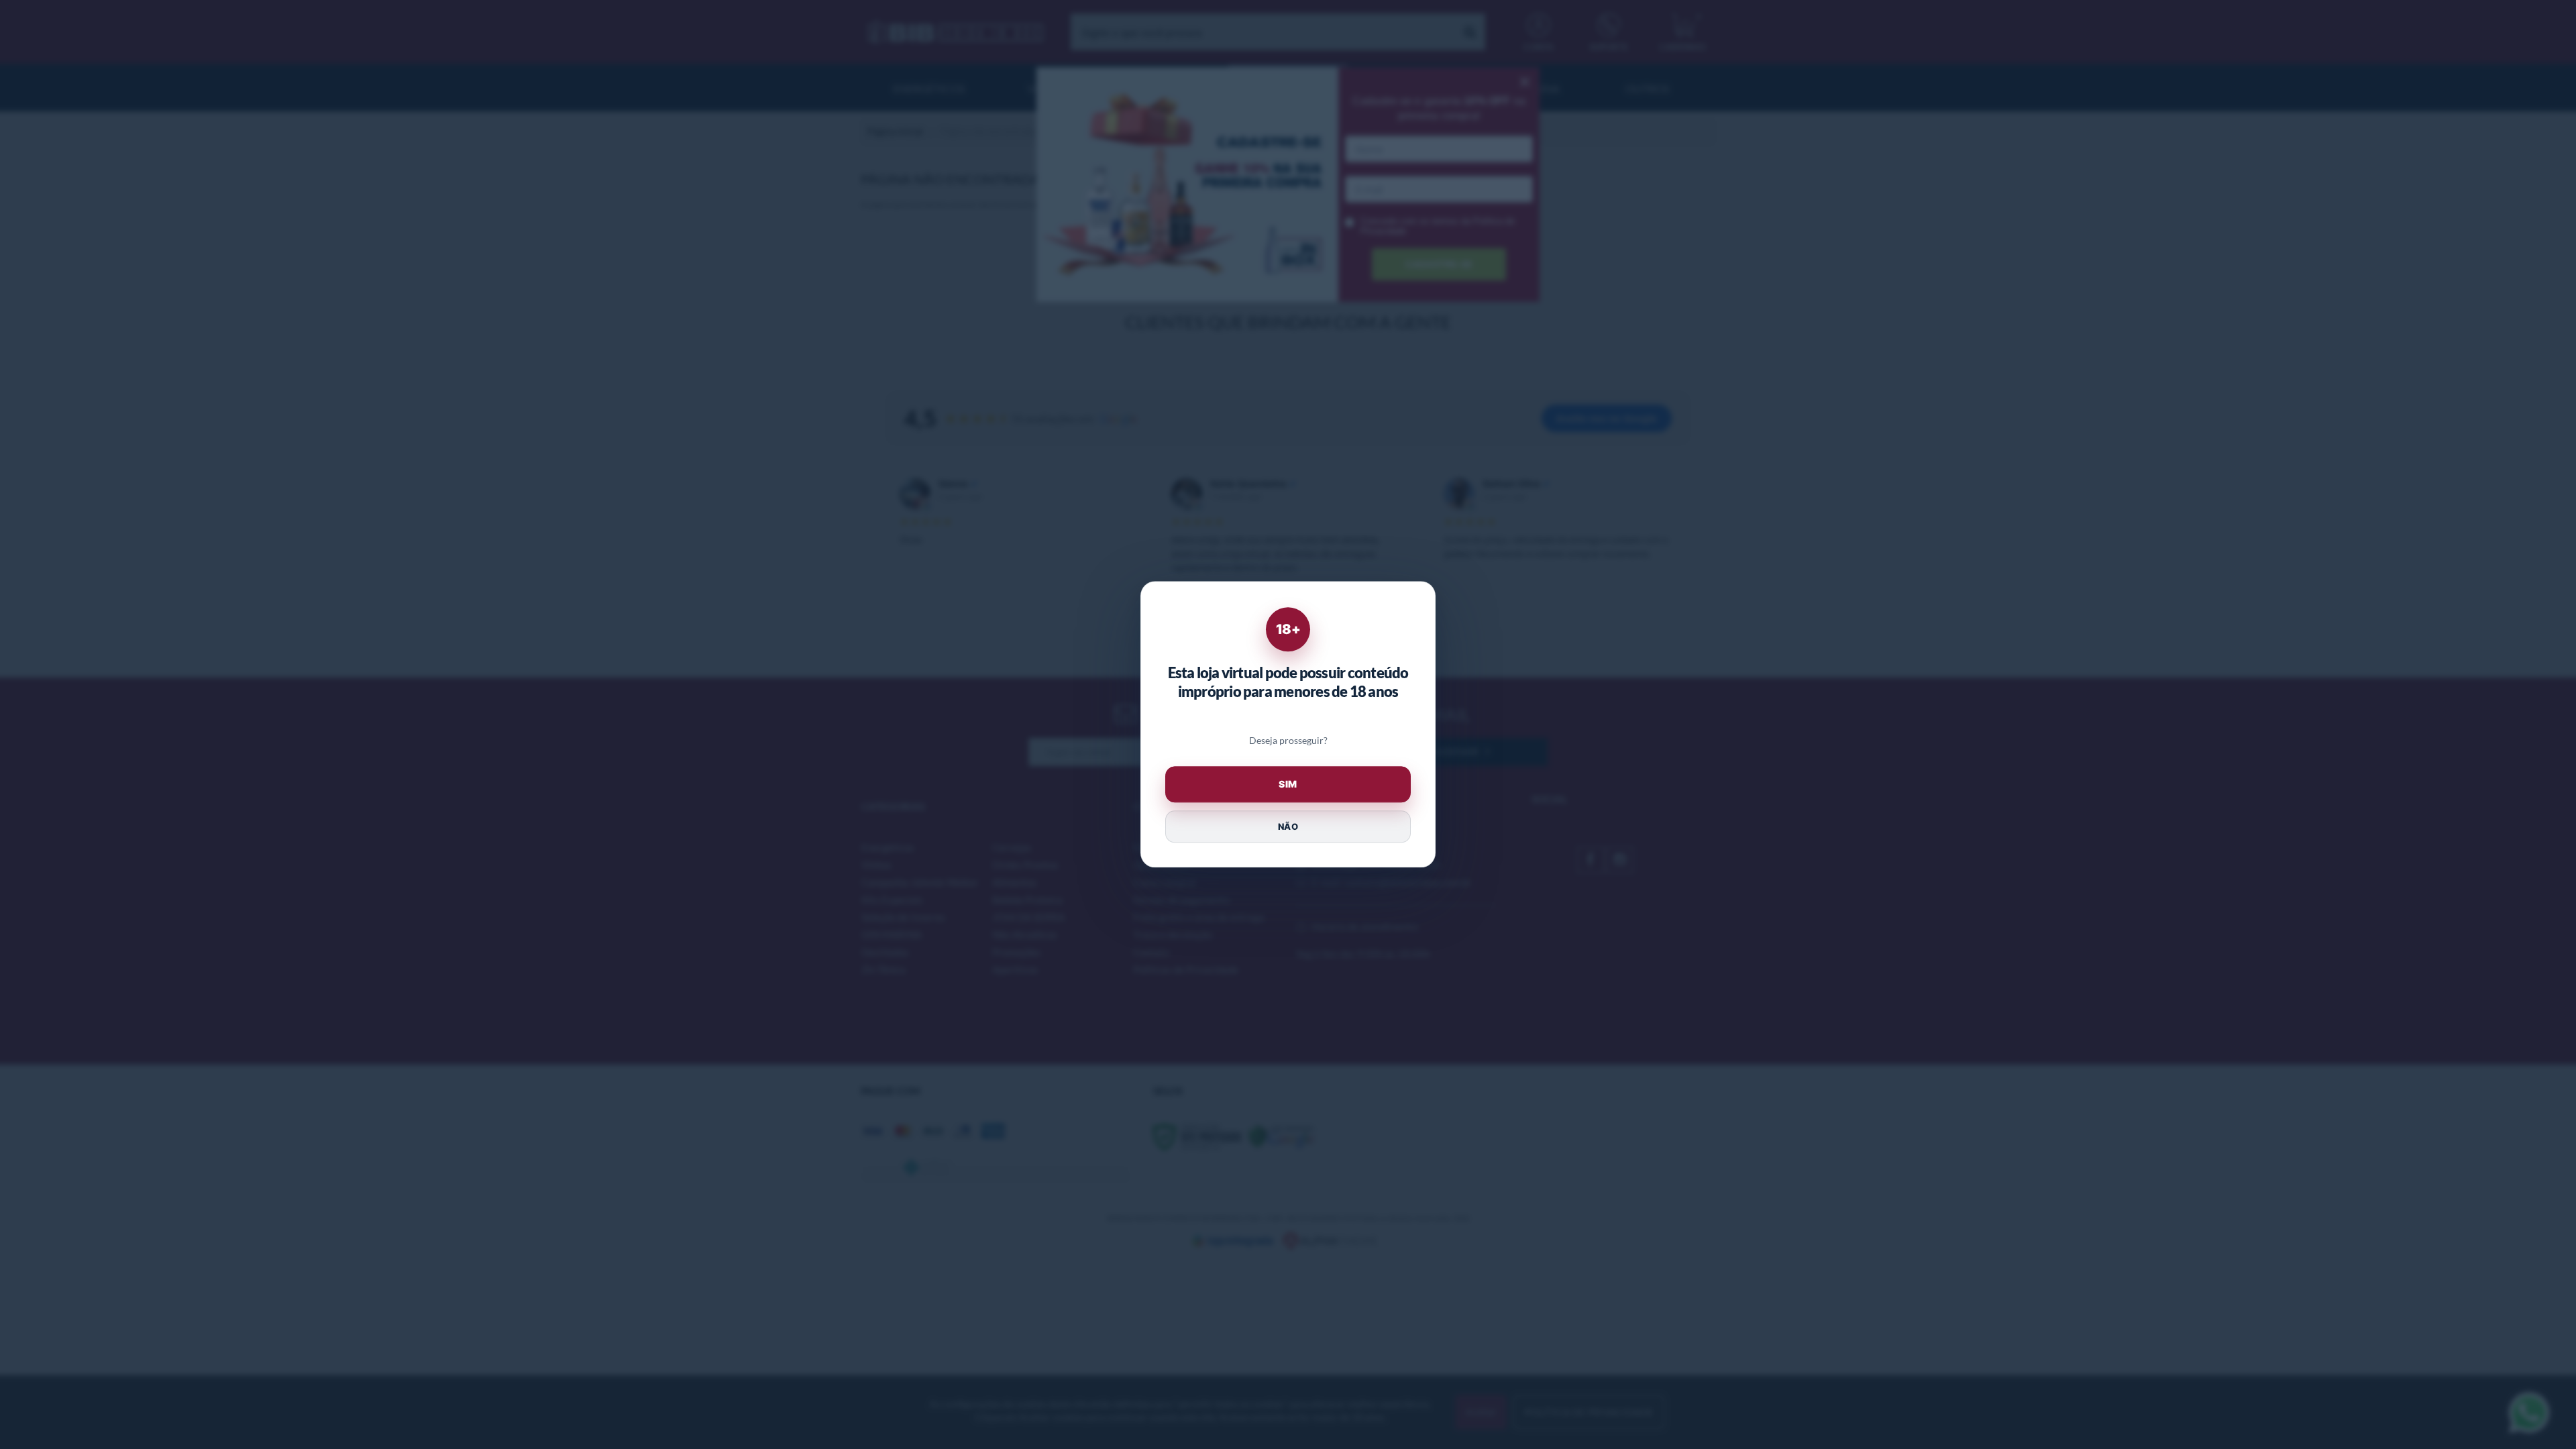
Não (1288, 826)
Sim (1288, 785)
